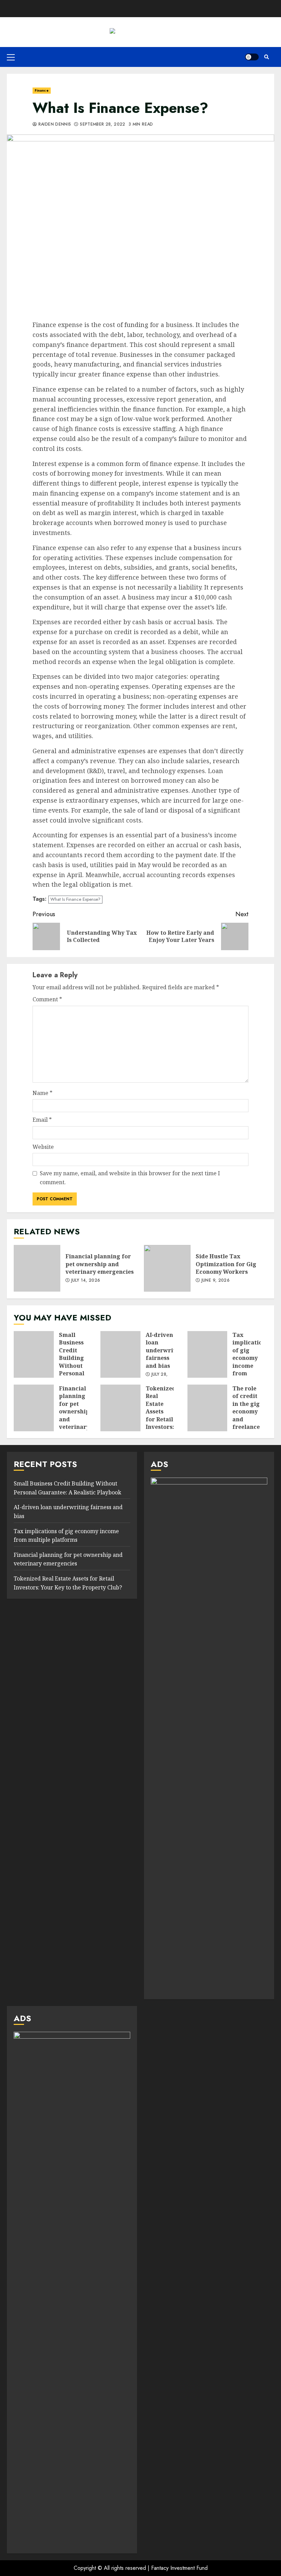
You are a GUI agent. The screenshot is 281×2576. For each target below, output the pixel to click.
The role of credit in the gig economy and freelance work (207, 1408)
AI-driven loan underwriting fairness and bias (120, 1354)
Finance (42, 90)
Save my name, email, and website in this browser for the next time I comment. (130, 1178)
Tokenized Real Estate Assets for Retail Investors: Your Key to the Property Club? (120, 1408)
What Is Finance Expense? (75, 899)
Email (42, 1120)
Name (42, 1093)
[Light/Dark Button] (252, 57)
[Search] (266, 57)
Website (43, 1147)
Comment (47, 999)
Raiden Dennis (54, 125)
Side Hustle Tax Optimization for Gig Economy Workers (167, 1268)
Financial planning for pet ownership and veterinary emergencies (37, 1268)
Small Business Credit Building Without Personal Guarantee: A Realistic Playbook (34, 1354)
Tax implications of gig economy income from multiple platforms (207, 1354)
